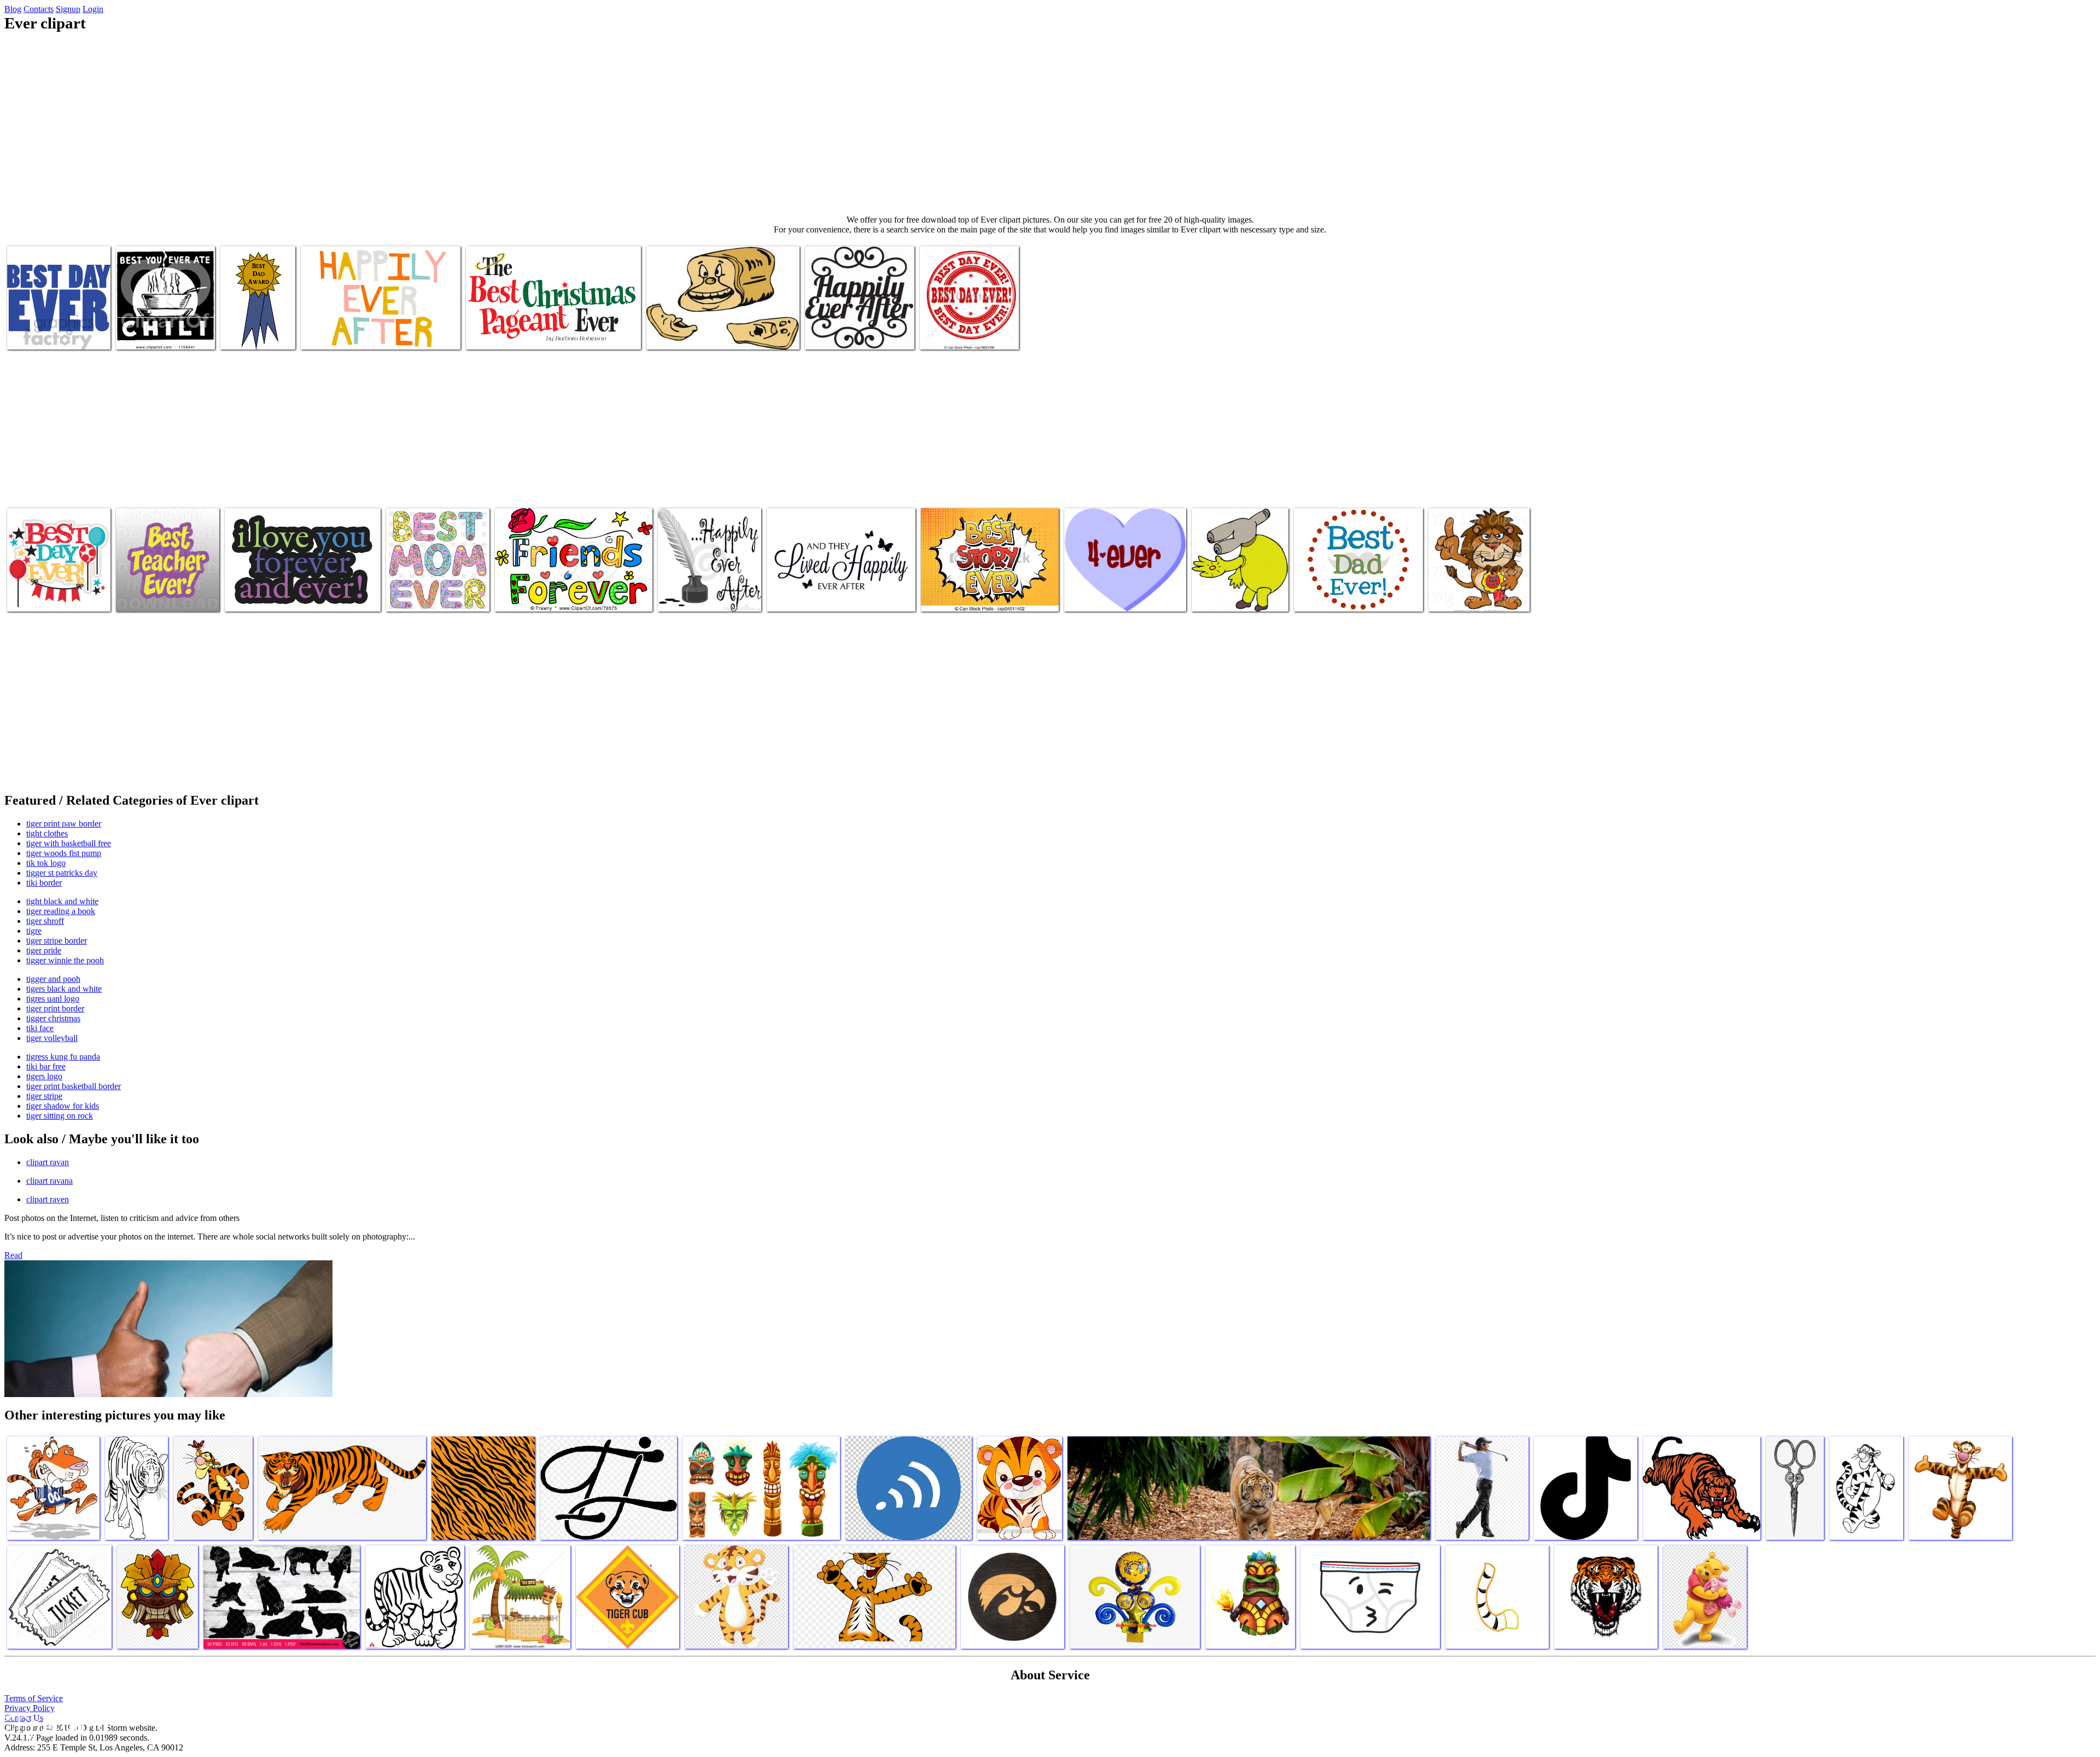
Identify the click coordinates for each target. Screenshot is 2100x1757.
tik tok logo (46, 863)
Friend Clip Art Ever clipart (541, 597)
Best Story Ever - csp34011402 (972, 597)
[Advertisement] (1050, 124)
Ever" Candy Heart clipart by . (1115, 597)
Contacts (39, 9)
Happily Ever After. (334, 334)
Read (13, 1255)
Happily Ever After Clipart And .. (822, 597)
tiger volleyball (52, 1038)
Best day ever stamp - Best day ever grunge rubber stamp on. (969, 326)
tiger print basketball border (74, 1086)
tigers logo (44, 1076)
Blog (13, 9)
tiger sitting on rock (60, 1116)
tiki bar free (46, 1066)
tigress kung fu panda (63, 1057)
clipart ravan (48, 1162)
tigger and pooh (53, 979)
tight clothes (47, 833)
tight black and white (62, 901)
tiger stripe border (57, 941)
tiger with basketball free (69, 843)
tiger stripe (44, 1096)
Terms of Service (34, 1698)
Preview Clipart (143, 334)
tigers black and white (64, 989)
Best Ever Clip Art (497, 334)
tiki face (40, 1028)
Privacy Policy (30, 1708)
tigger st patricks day (62, 873)
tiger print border (55, 1008)
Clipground (55, 1724)
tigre (34, 931)
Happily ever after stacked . (850, 334)
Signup (68, 9)
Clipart (660, 334)
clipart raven (48, 1199)
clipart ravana (49, 1181)
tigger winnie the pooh (65, 960)
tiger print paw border (64, 824)
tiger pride (44, 950)
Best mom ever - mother (427, 597)
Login (93, 9)
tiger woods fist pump (64, 853)
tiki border (44, 883)
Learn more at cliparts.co (245, 330)
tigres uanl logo (53, 999)
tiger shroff (45, 921)
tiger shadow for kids (63, 1106)
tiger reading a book (61, 911)
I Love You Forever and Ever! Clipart (286, 597)
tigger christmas (53, 1018)
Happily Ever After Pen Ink (704, 597)
